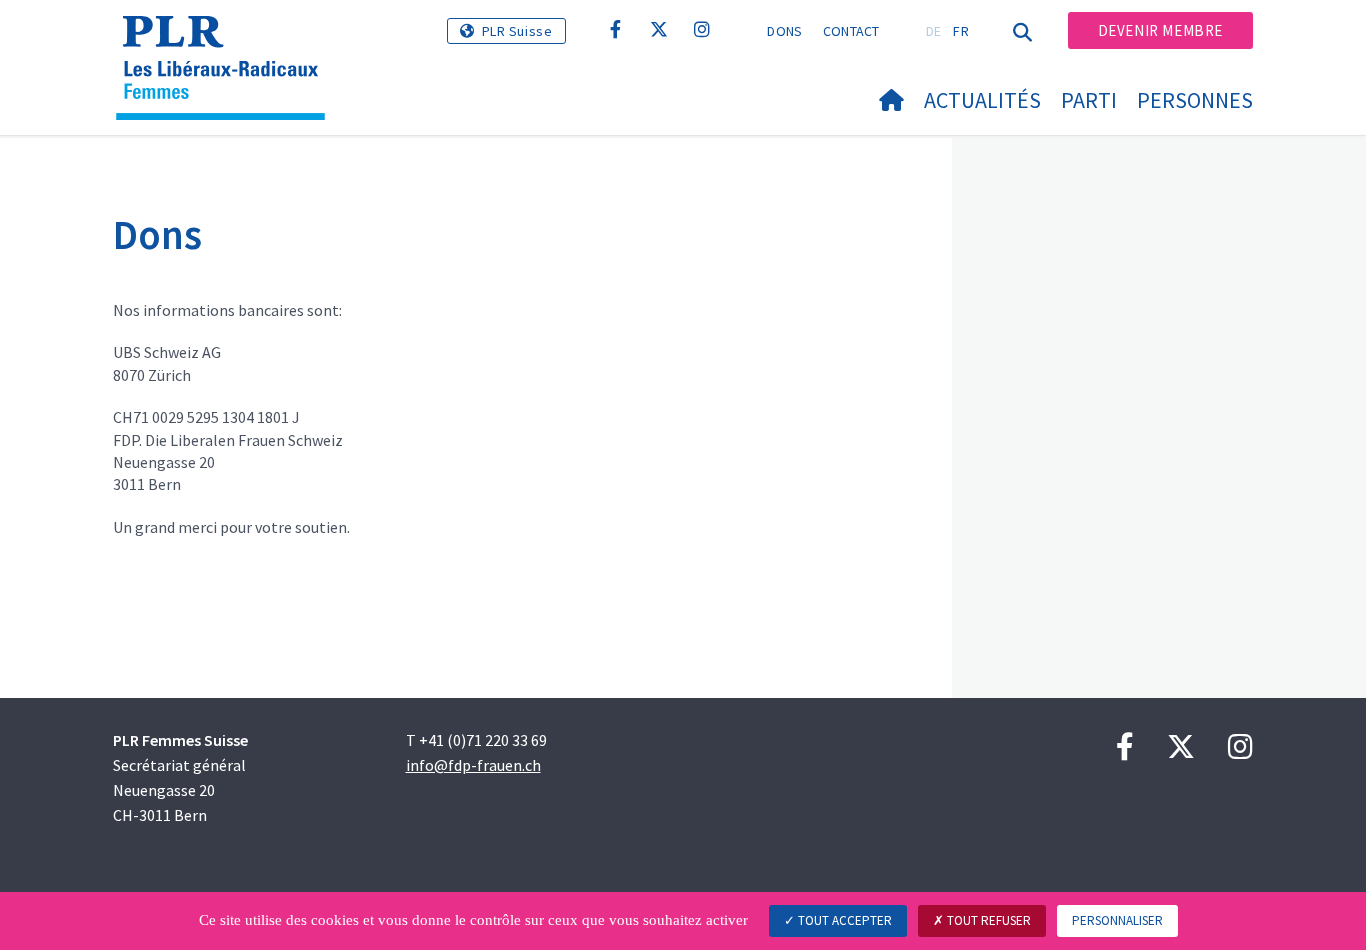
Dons (784, 31)
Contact (851, 31)
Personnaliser (1117, 920)
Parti (1089, 100)
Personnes (1195, 100)
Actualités (982, 100)
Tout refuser (987, 920)
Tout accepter (843, 920)
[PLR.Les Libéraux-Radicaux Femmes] (228, 41)
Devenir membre (1160, 30)
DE (934, 31)
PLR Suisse (517, 31)
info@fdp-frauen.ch (473, 765)
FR (961, 31)
